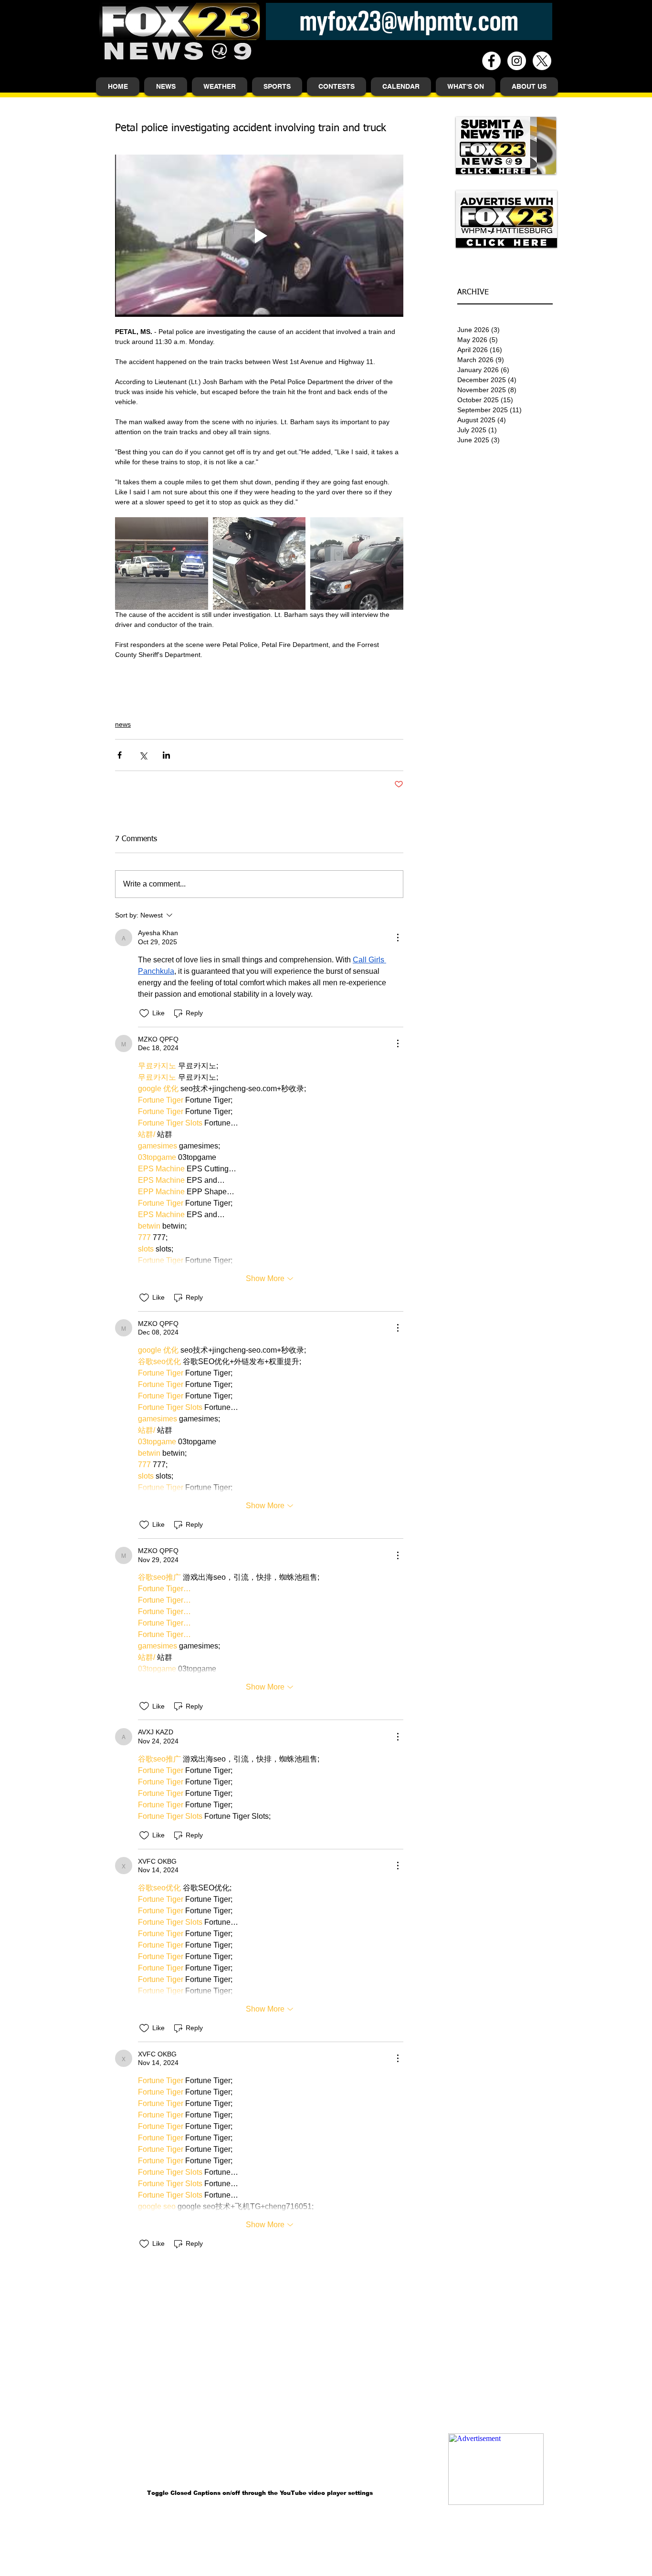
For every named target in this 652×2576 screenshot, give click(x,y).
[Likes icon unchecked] (144, 1013)
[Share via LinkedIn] (166, 755)
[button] (166, 87)
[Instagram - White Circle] (517, 61)
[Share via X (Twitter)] (143, 755)
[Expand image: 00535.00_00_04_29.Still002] (162, 564)
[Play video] (259, 236)
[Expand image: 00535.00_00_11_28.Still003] (259, 564)
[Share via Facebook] (120, 755)
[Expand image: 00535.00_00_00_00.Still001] (357, 564)
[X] (542, 61)
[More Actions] (398, 938)
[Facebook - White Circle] (491, 61)
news (123, 724)
